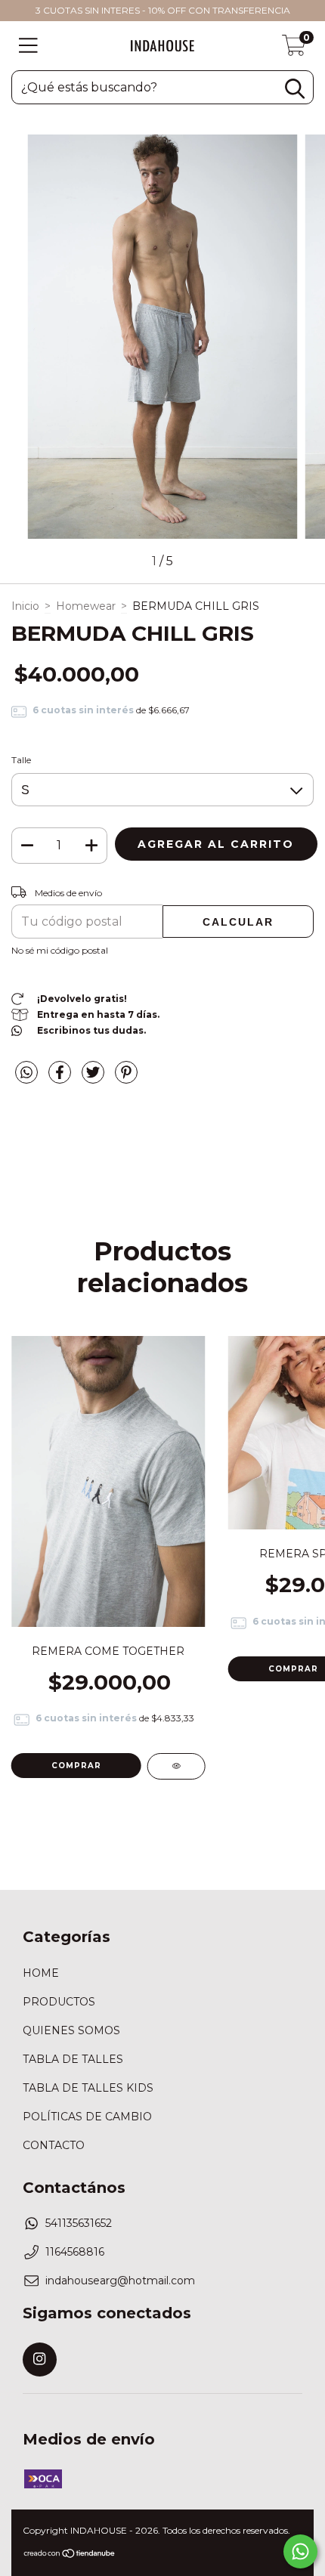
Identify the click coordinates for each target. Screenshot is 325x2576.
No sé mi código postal (60, 950)
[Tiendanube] (70, 2555)
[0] (294, 50)
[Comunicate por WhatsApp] (300, 2551)
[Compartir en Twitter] (94, 1078)
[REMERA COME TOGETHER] (176, 1766)
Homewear (86, 606)
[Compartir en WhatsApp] (26, 1073)
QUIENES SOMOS (71, 2030)
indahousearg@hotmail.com (120, 2281)
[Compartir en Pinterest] (126, 1078)
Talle (21, 760)
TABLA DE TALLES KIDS (88, 2088)
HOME (41, 1973)
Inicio (25, 606)
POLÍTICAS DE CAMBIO (87, 2117)
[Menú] (28, 46)
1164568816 (75, 2252)
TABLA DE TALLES (73, 2059)
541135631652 (79, 2223)
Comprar (76, 1766)
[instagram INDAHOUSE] (40, 2360)
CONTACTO (54, 2145)
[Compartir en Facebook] (61, 1078)
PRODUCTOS (59, 2002)
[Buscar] (295, 89)
